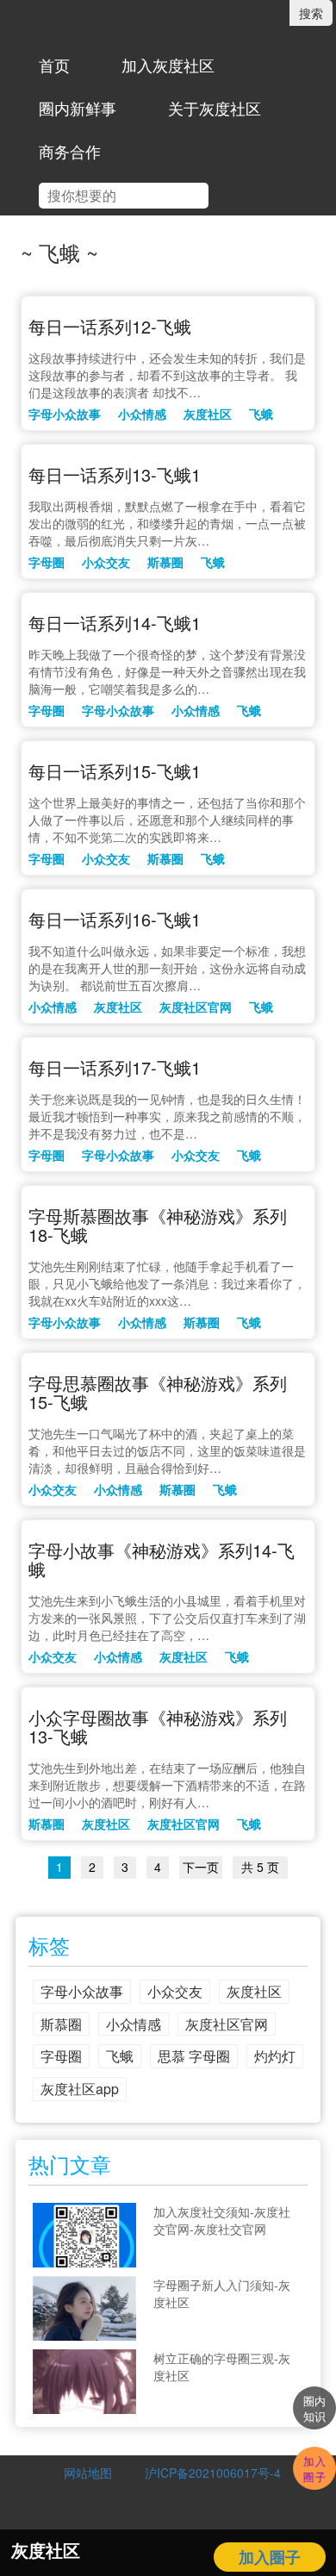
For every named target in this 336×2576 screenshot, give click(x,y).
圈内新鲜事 (78, 108)
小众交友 (106, 562)
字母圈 (47, 562)
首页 (54, 65)
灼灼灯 (275, 2056)
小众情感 (142, 414)
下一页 (201, 1867)
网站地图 (88, 2473)
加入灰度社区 (168, 65)
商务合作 (70, 151)
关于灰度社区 (215, 108)
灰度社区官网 (196, 1007)
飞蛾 (261, 414)
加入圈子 (270, 2557)
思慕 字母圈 (194, 2056)
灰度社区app (80, 2089)
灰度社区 (208, 414)
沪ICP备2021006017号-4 (207, 2473)
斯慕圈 (165, 562)
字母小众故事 (65, 414)
